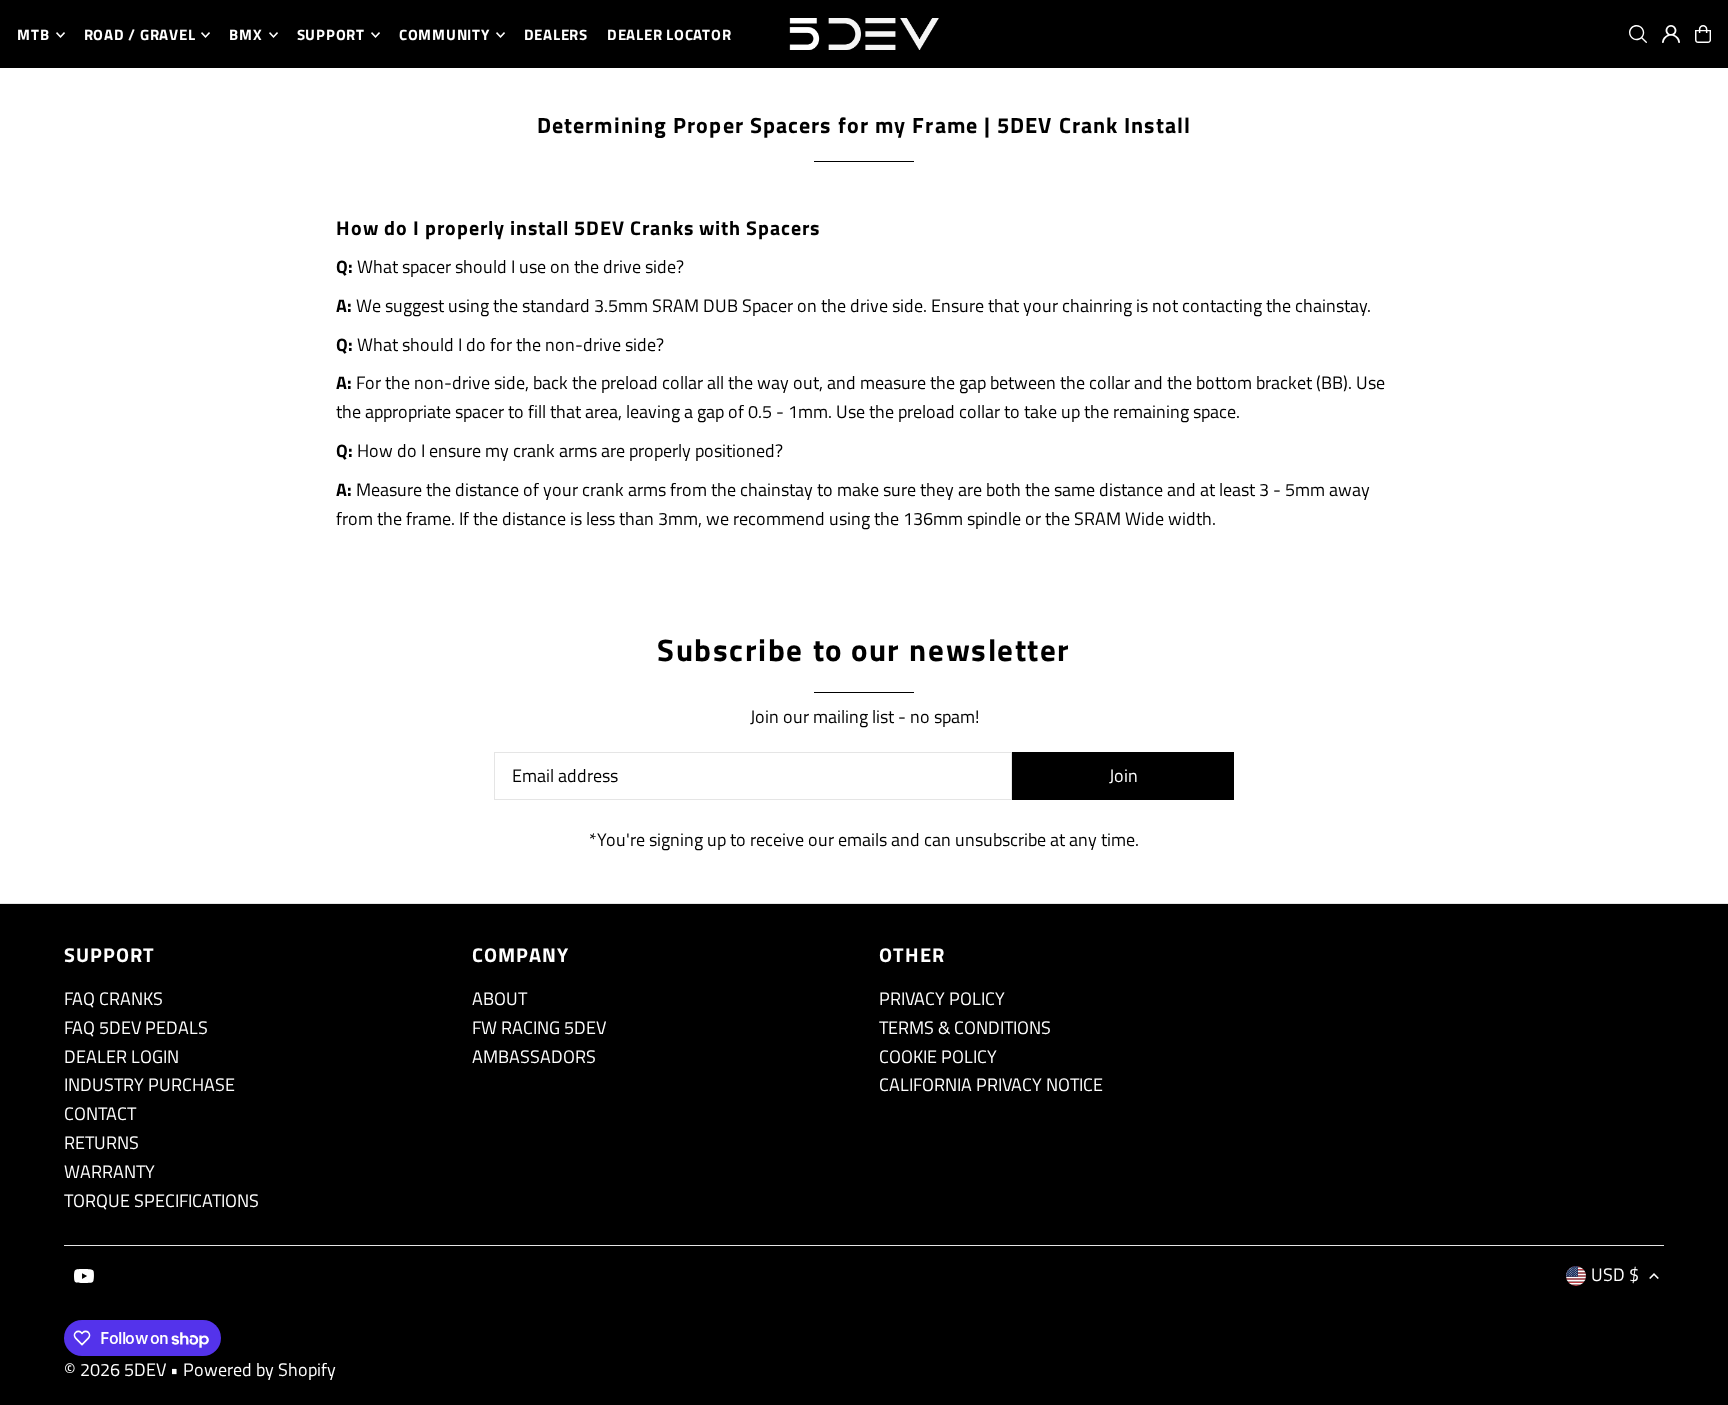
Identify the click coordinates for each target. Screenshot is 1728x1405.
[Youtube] (84, 1277)
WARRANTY (109, 1171)
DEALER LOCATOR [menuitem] (669, 34)
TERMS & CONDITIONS (965, 1027)
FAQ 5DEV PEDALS (136, 1027)
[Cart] (1703, 34)
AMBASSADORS (534, 1056)
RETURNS (101, 1142)
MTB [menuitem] (33, 34)
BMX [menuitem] (245, 34)
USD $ (1615, 1274)
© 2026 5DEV (115, 1369)
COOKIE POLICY (938, 1056)
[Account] (1671, 34)
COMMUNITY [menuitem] (444, 34)
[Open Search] (1638, 34)
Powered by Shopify (259, 1369)
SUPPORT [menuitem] (331, 34)
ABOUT (499, 998)
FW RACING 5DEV (539, 1027)
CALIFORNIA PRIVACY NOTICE (991, 1084)
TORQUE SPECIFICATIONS (161, 1200)
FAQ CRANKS (113, 998)
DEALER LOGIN (121, 1056)
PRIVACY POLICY (942, 998)
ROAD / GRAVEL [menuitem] (140, 34)
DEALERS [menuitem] (556, 34)
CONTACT (100, 1113)
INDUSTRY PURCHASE (149, 1084)
